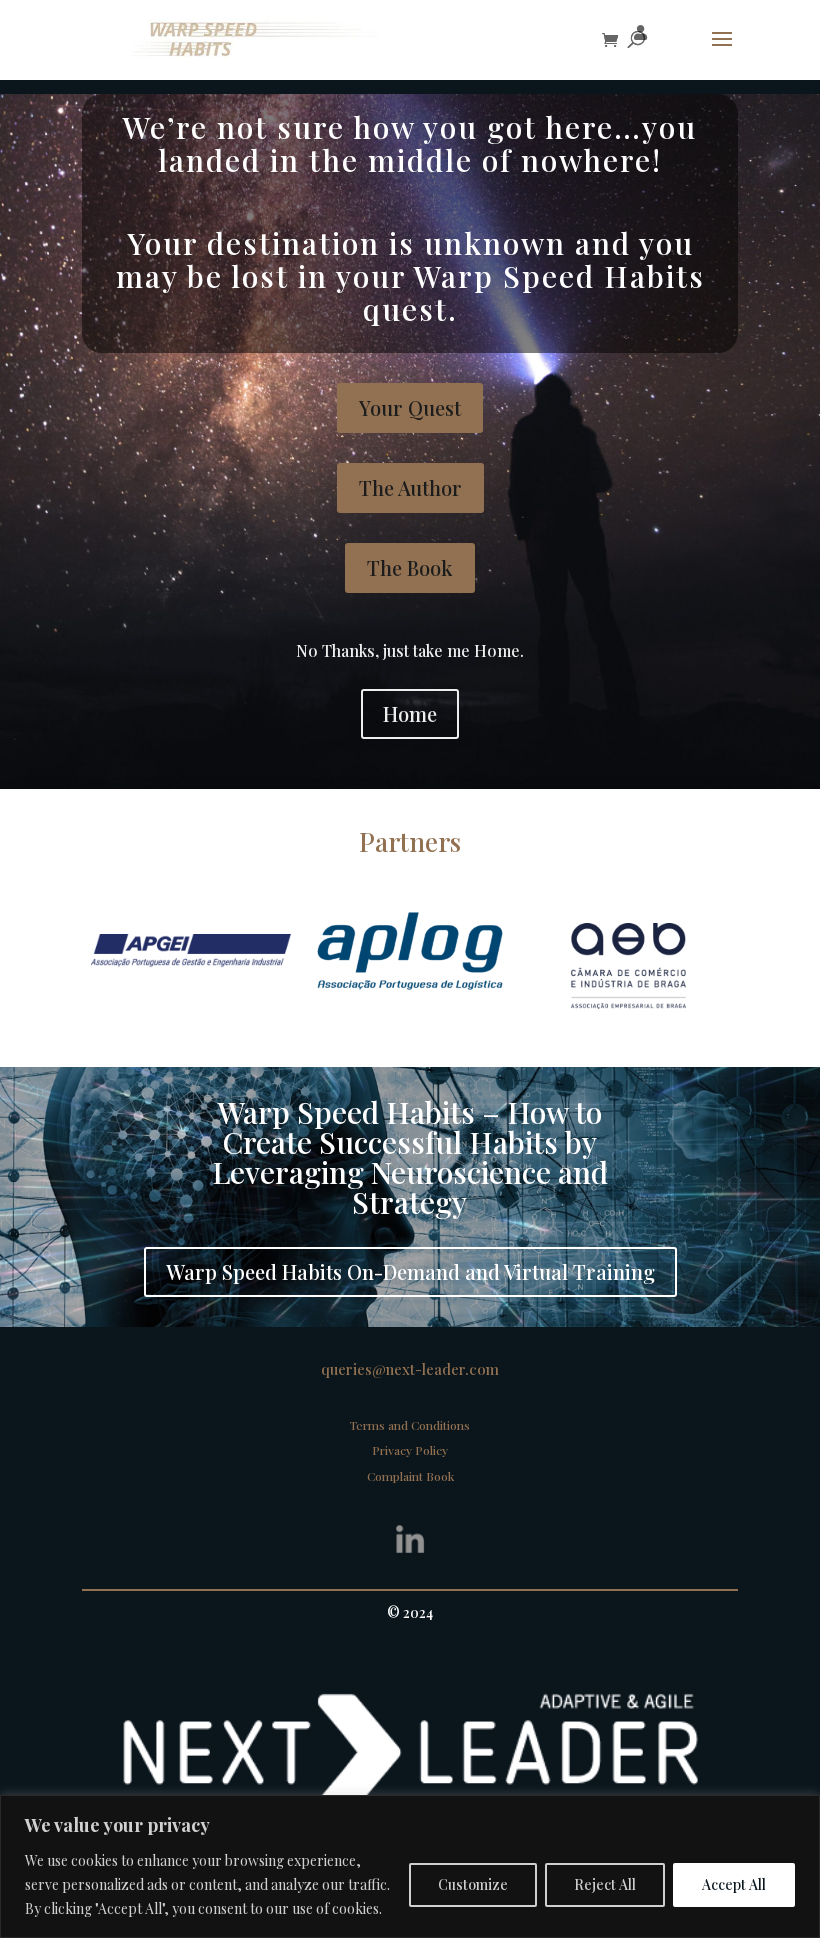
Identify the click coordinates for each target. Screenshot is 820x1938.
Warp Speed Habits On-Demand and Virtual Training (410, 1271)
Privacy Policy (410, 1450)
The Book (410, 567)
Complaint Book (410, 1476)
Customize (473, 1884)
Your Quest (410, 407)
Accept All (734, 1884)
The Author (410, 487)
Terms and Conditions (410, 1425)
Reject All (605, 1884)
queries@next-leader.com (410, 1369)
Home (410, 713)
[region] (410, 1866)
